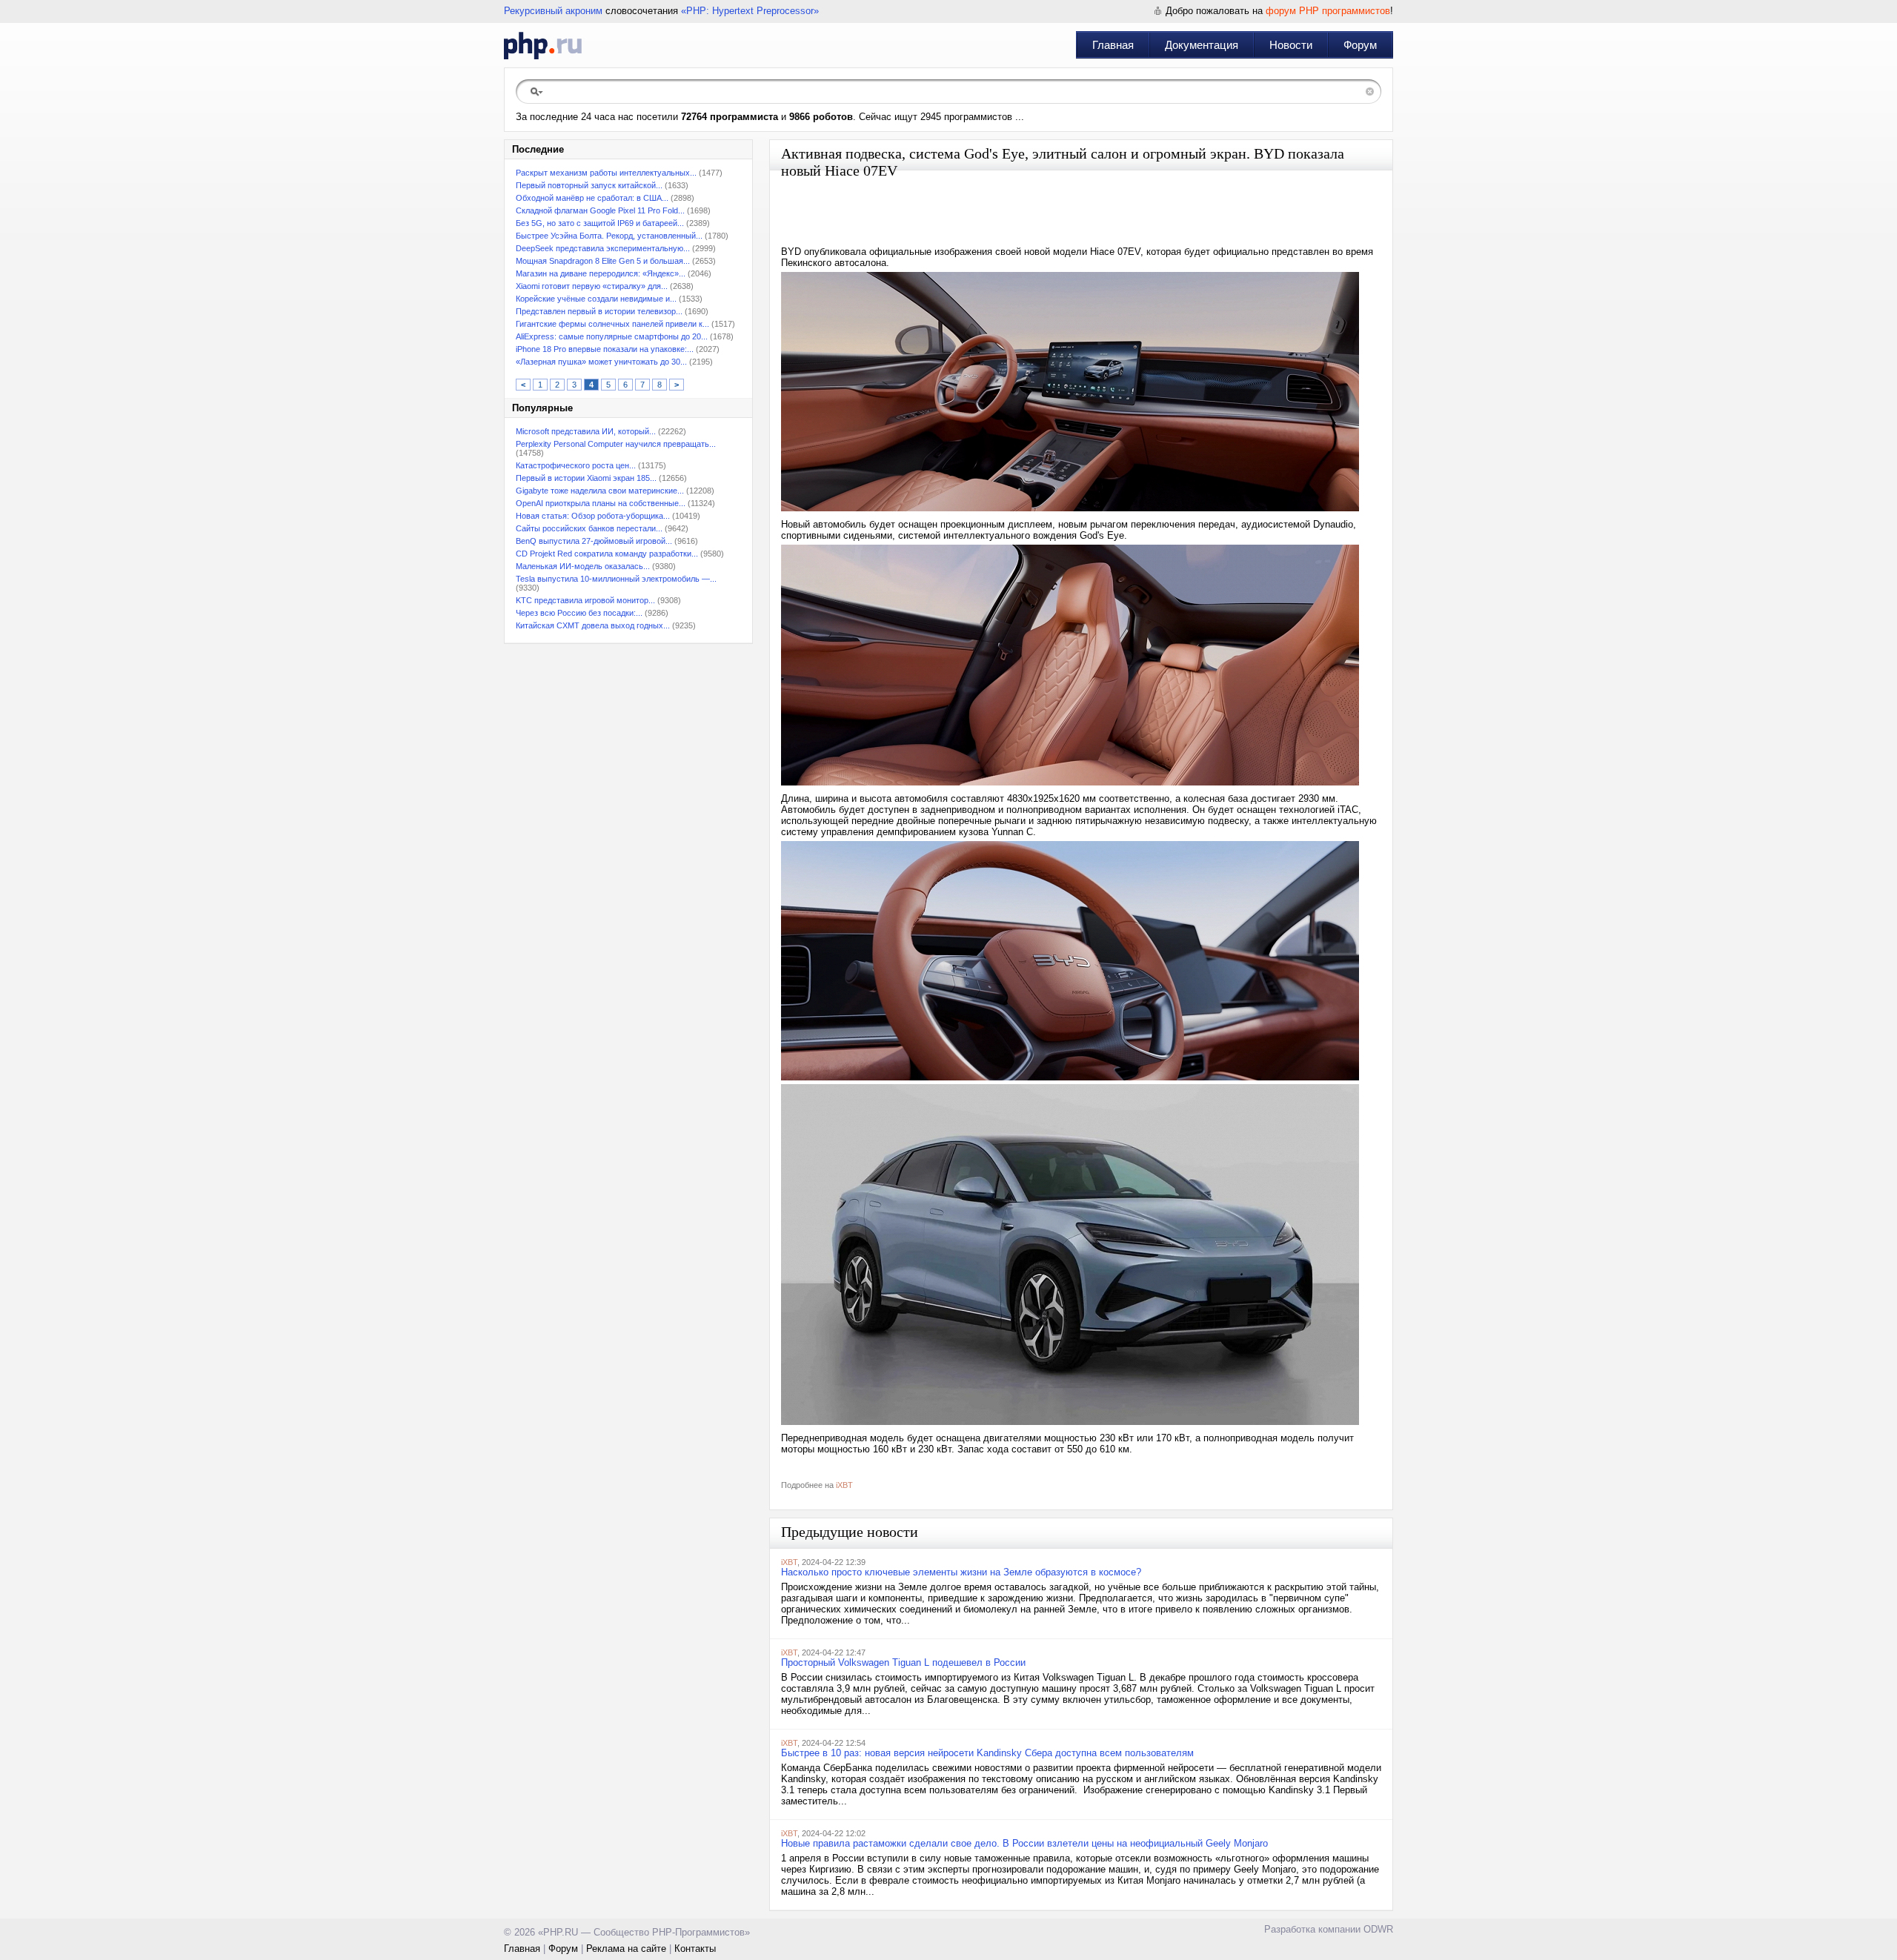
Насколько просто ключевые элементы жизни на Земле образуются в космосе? (961, 1572)
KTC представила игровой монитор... (585, 600)
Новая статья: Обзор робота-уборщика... (593, 516)
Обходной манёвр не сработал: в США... (592, 198)
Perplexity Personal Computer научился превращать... (616, 444)
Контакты (695, 1949)
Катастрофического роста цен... (576, 465)
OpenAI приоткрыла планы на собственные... (601, 503)
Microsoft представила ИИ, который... (586, 431)
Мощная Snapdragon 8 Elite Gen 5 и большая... (603, 261)
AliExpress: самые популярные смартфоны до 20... (612, 336)
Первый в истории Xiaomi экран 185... (586, 478)
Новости (1291, 45)
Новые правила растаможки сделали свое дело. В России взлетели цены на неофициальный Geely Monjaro (1024, 1843)
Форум (1360, 45)
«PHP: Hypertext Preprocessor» (750, 11)
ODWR (1378, 1929)
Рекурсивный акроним (553, 11)
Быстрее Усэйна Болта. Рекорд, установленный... (609, 236)
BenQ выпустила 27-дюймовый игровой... (594, 541)
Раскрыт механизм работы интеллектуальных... (606, 173)
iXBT (844, 1485)
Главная (1113, 45)
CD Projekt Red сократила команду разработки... (607, 554)
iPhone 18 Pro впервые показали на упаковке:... (605, 349)
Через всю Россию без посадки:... (579, 613)
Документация (1202, 45)
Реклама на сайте (626, 1949)
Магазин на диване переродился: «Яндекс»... (601, 273)
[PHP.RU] (543, 45)
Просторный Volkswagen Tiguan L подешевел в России (903, 1662)
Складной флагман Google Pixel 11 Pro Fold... (600, 210)
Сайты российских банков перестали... (589, 528)
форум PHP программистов (1328, 11)
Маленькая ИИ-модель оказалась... (583, 566)
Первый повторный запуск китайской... (589, 185)
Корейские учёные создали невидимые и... (596, 299)
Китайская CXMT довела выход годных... (593, 625)
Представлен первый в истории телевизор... (599, 311)
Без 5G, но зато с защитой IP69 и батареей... (600, 223)
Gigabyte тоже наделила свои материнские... (600, 491)
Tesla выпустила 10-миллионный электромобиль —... (616, 579)
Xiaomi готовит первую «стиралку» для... (592, 286)
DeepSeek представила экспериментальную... (603, 248)
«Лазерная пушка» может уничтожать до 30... (601, 362)
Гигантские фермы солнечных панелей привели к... (612, 324)
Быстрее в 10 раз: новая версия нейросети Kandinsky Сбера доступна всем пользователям (987, 1753)
